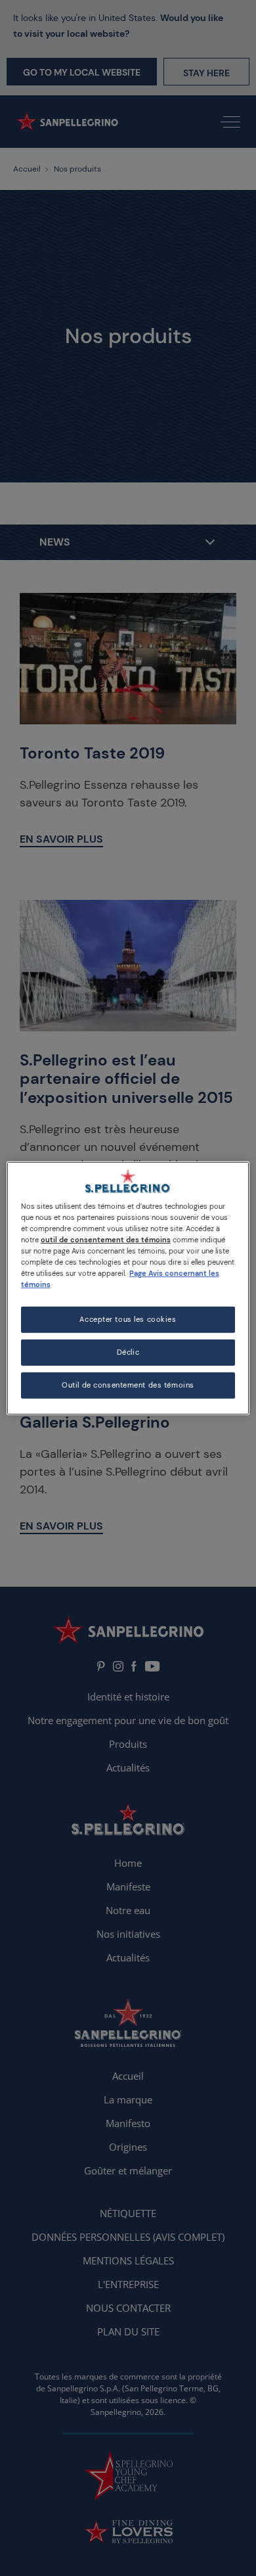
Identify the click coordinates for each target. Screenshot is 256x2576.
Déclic (128, 1352)
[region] (128, 1288)
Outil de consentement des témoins (128, 1385)
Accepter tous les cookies (128, 1320)
